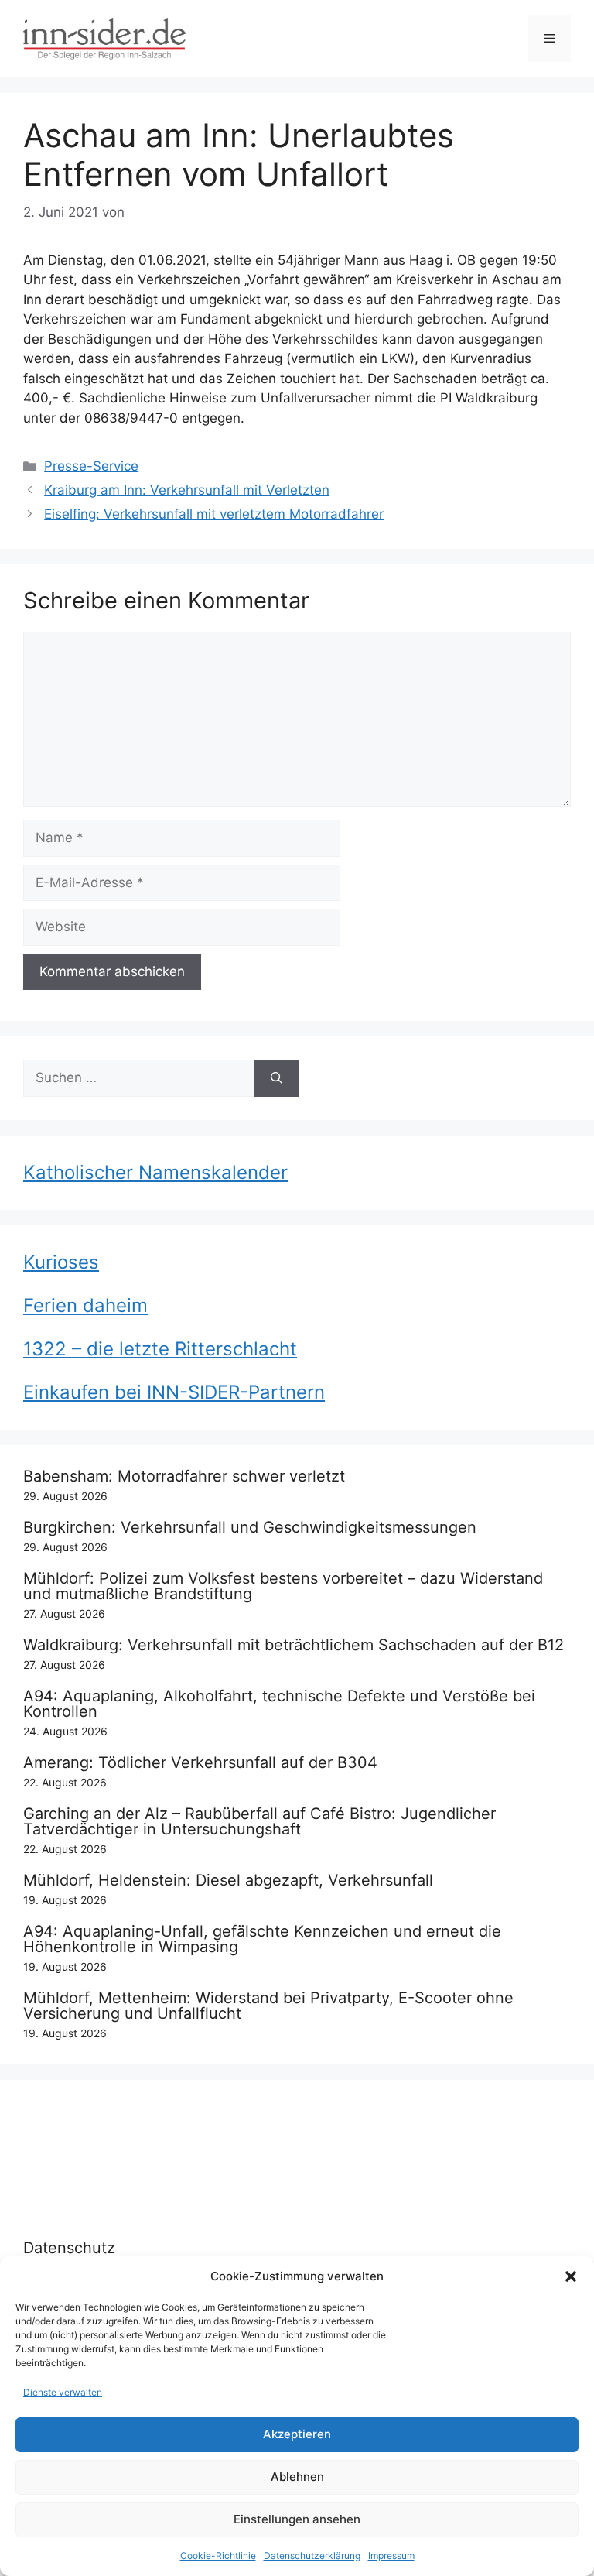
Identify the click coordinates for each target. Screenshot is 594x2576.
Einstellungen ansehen (297, 2519)
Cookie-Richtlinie (218, 2555)
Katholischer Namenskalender (155, 1172)
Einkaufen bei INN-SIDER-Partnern (174, 1392)
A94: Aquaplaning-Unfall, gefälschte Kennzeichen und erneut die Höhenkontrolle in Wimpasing (262, 1939)
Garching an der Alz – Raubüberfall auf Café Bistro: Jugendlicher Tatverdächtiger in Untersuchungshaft (259, 1821)
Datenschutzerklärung (312, 2555)
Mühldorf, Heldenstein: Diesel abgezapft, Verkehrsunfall (228, 1880)
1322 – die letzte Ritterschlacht (160, 1349)
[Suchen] (277, 1078)
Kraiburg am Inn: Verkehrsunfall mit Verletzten (187, 490)
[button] (571, 2276)
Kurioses (61, 1262)
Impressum (391, 2555)
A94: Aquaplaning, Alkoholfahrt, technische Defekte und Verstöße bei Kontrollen (279, 1704)
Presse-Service (91, 466)
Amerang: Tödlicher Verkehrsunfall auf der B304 (200, 1762)
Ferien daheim (85, 1305)
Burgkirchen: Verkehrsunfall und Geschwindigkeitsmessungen (250, 1527)
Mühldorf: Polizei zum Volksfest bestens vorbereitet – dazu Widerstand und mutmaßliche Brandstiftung (283, 1586)
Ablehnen (297, 2477)
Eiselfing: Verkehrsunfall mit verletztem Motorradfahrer (214, 514)
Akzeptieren (297, 2434)
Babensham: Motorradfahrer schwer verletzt (184, 1476)
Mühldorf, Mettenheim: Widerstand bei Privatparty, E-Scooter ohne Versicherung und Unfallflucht (268, 2006)
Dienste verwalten (63, 2392)
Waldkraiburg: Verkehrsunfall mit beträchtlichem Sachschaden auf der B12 (294, 1645)
